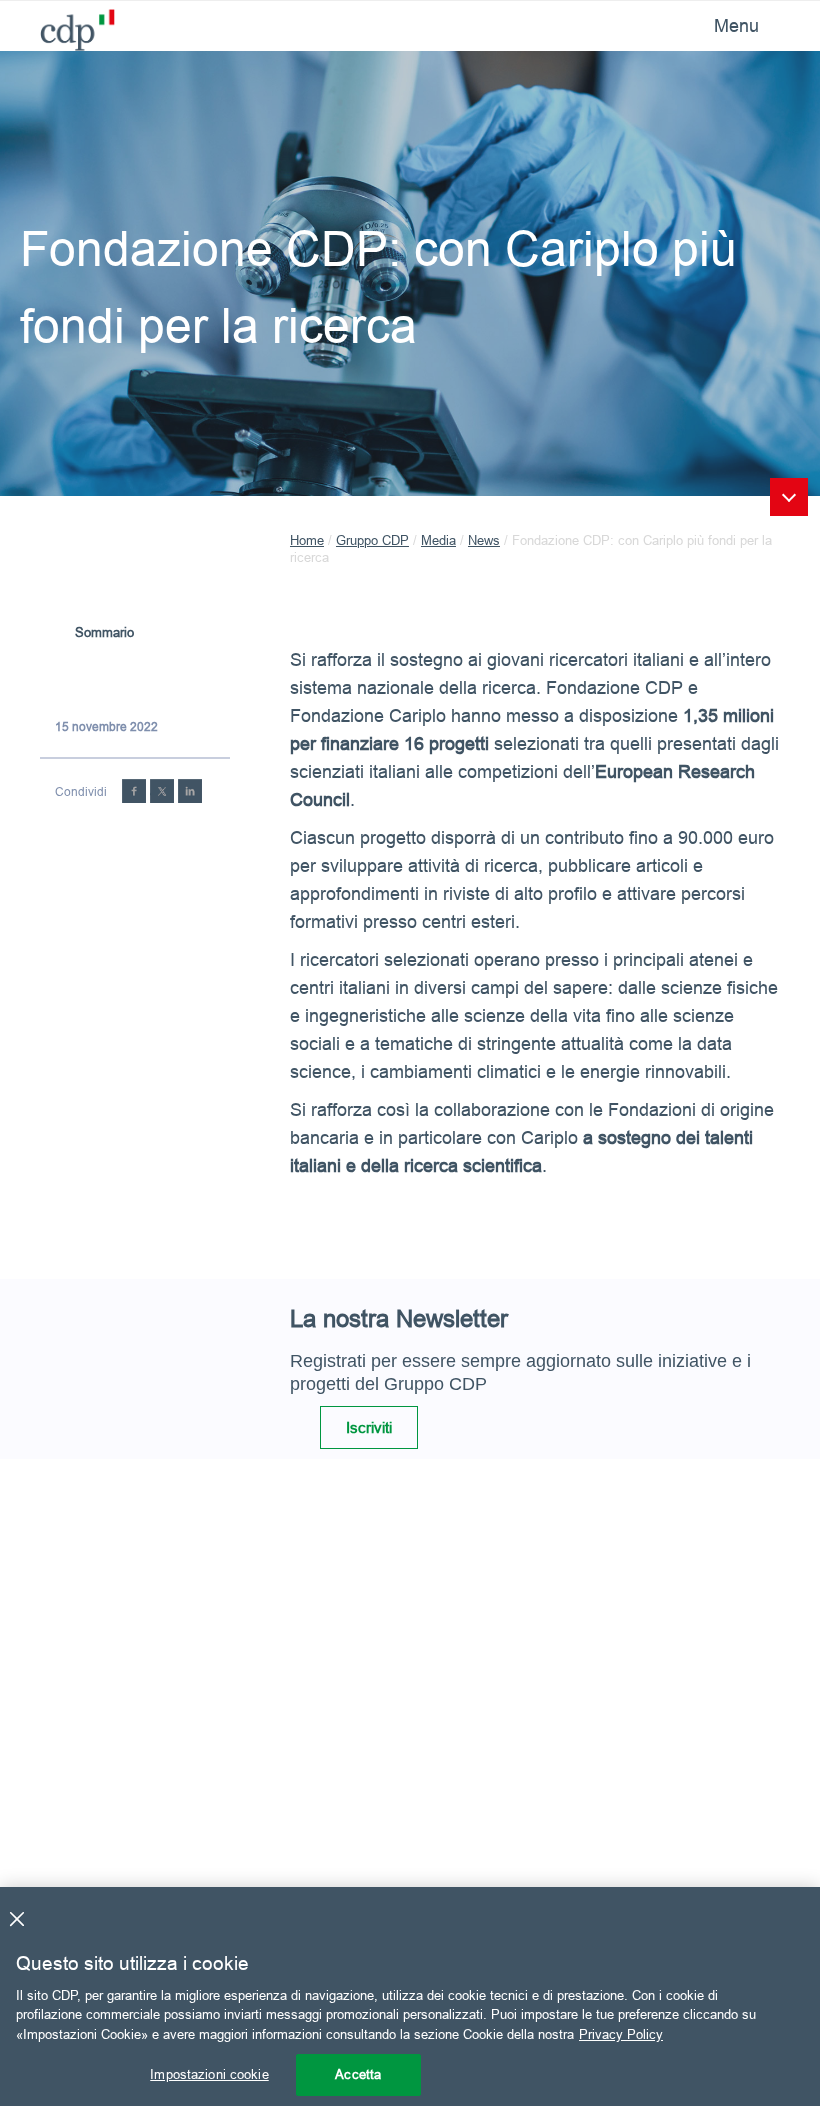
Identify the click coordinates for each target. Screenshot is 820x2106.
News (484, 540)
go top (789, 497)
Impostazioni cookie (209, 2074)
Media (438, 540)
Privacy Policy (621, 2034)
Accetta (358, 2074)
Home (307, 540)
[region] (410, 1996)
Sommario (104, 632)
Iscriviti (369, 1427)
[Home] (70, 24)
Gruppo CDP (372, 540)
